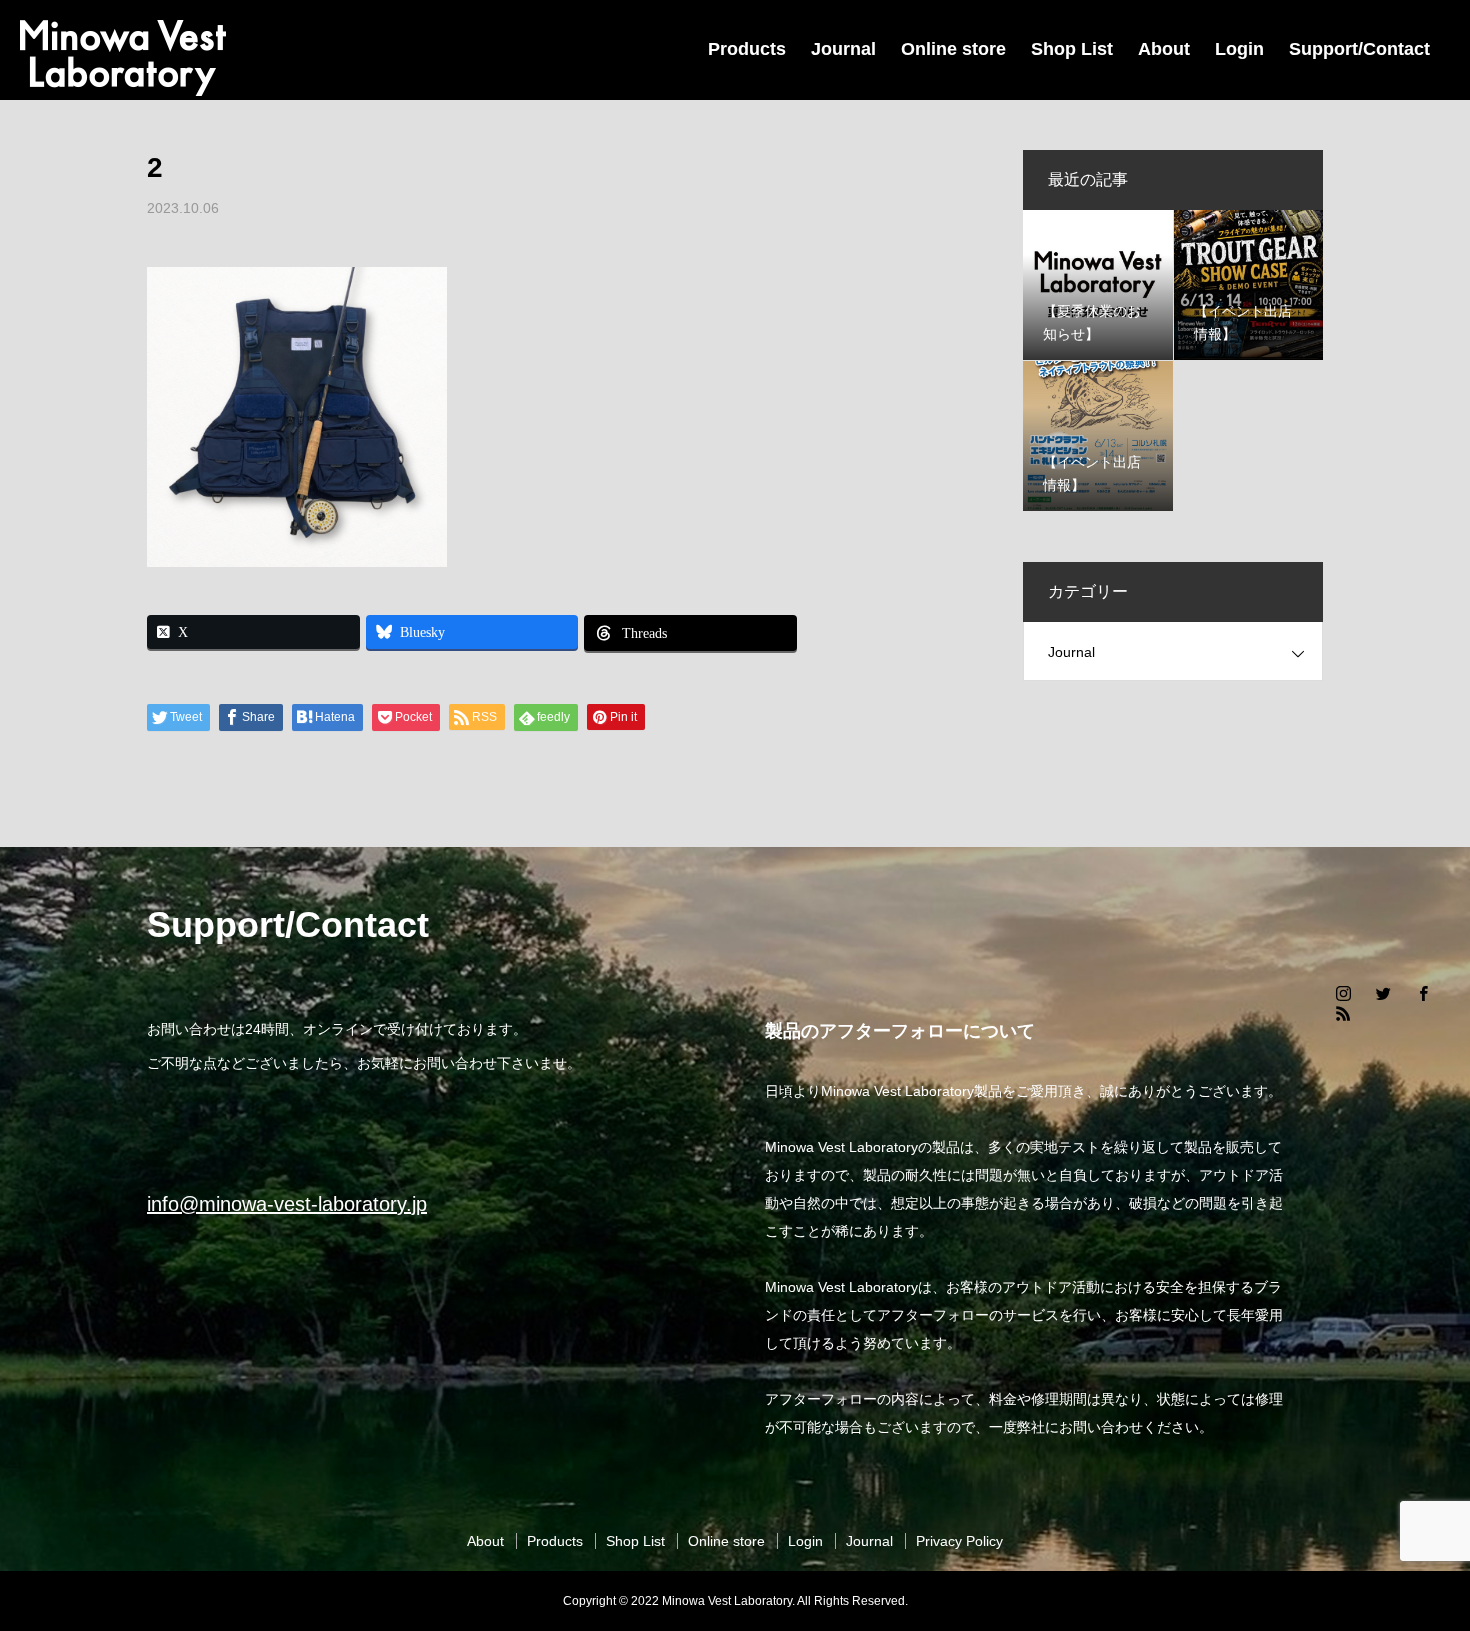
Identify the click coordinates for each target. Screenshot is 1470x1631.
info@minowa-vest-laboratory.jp (287, 1204)
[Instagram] (1343, 993)
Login (1239, 49)
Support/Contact (1359, 49)
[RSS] (1343, 1013)
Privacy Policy (959, 1541)
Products (747, 49)
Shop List (1072, 49)
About (1164, 49)
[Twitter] (1383, 993)
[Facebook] (1423, 993)
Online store (953, 49)
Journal (843, 49)
